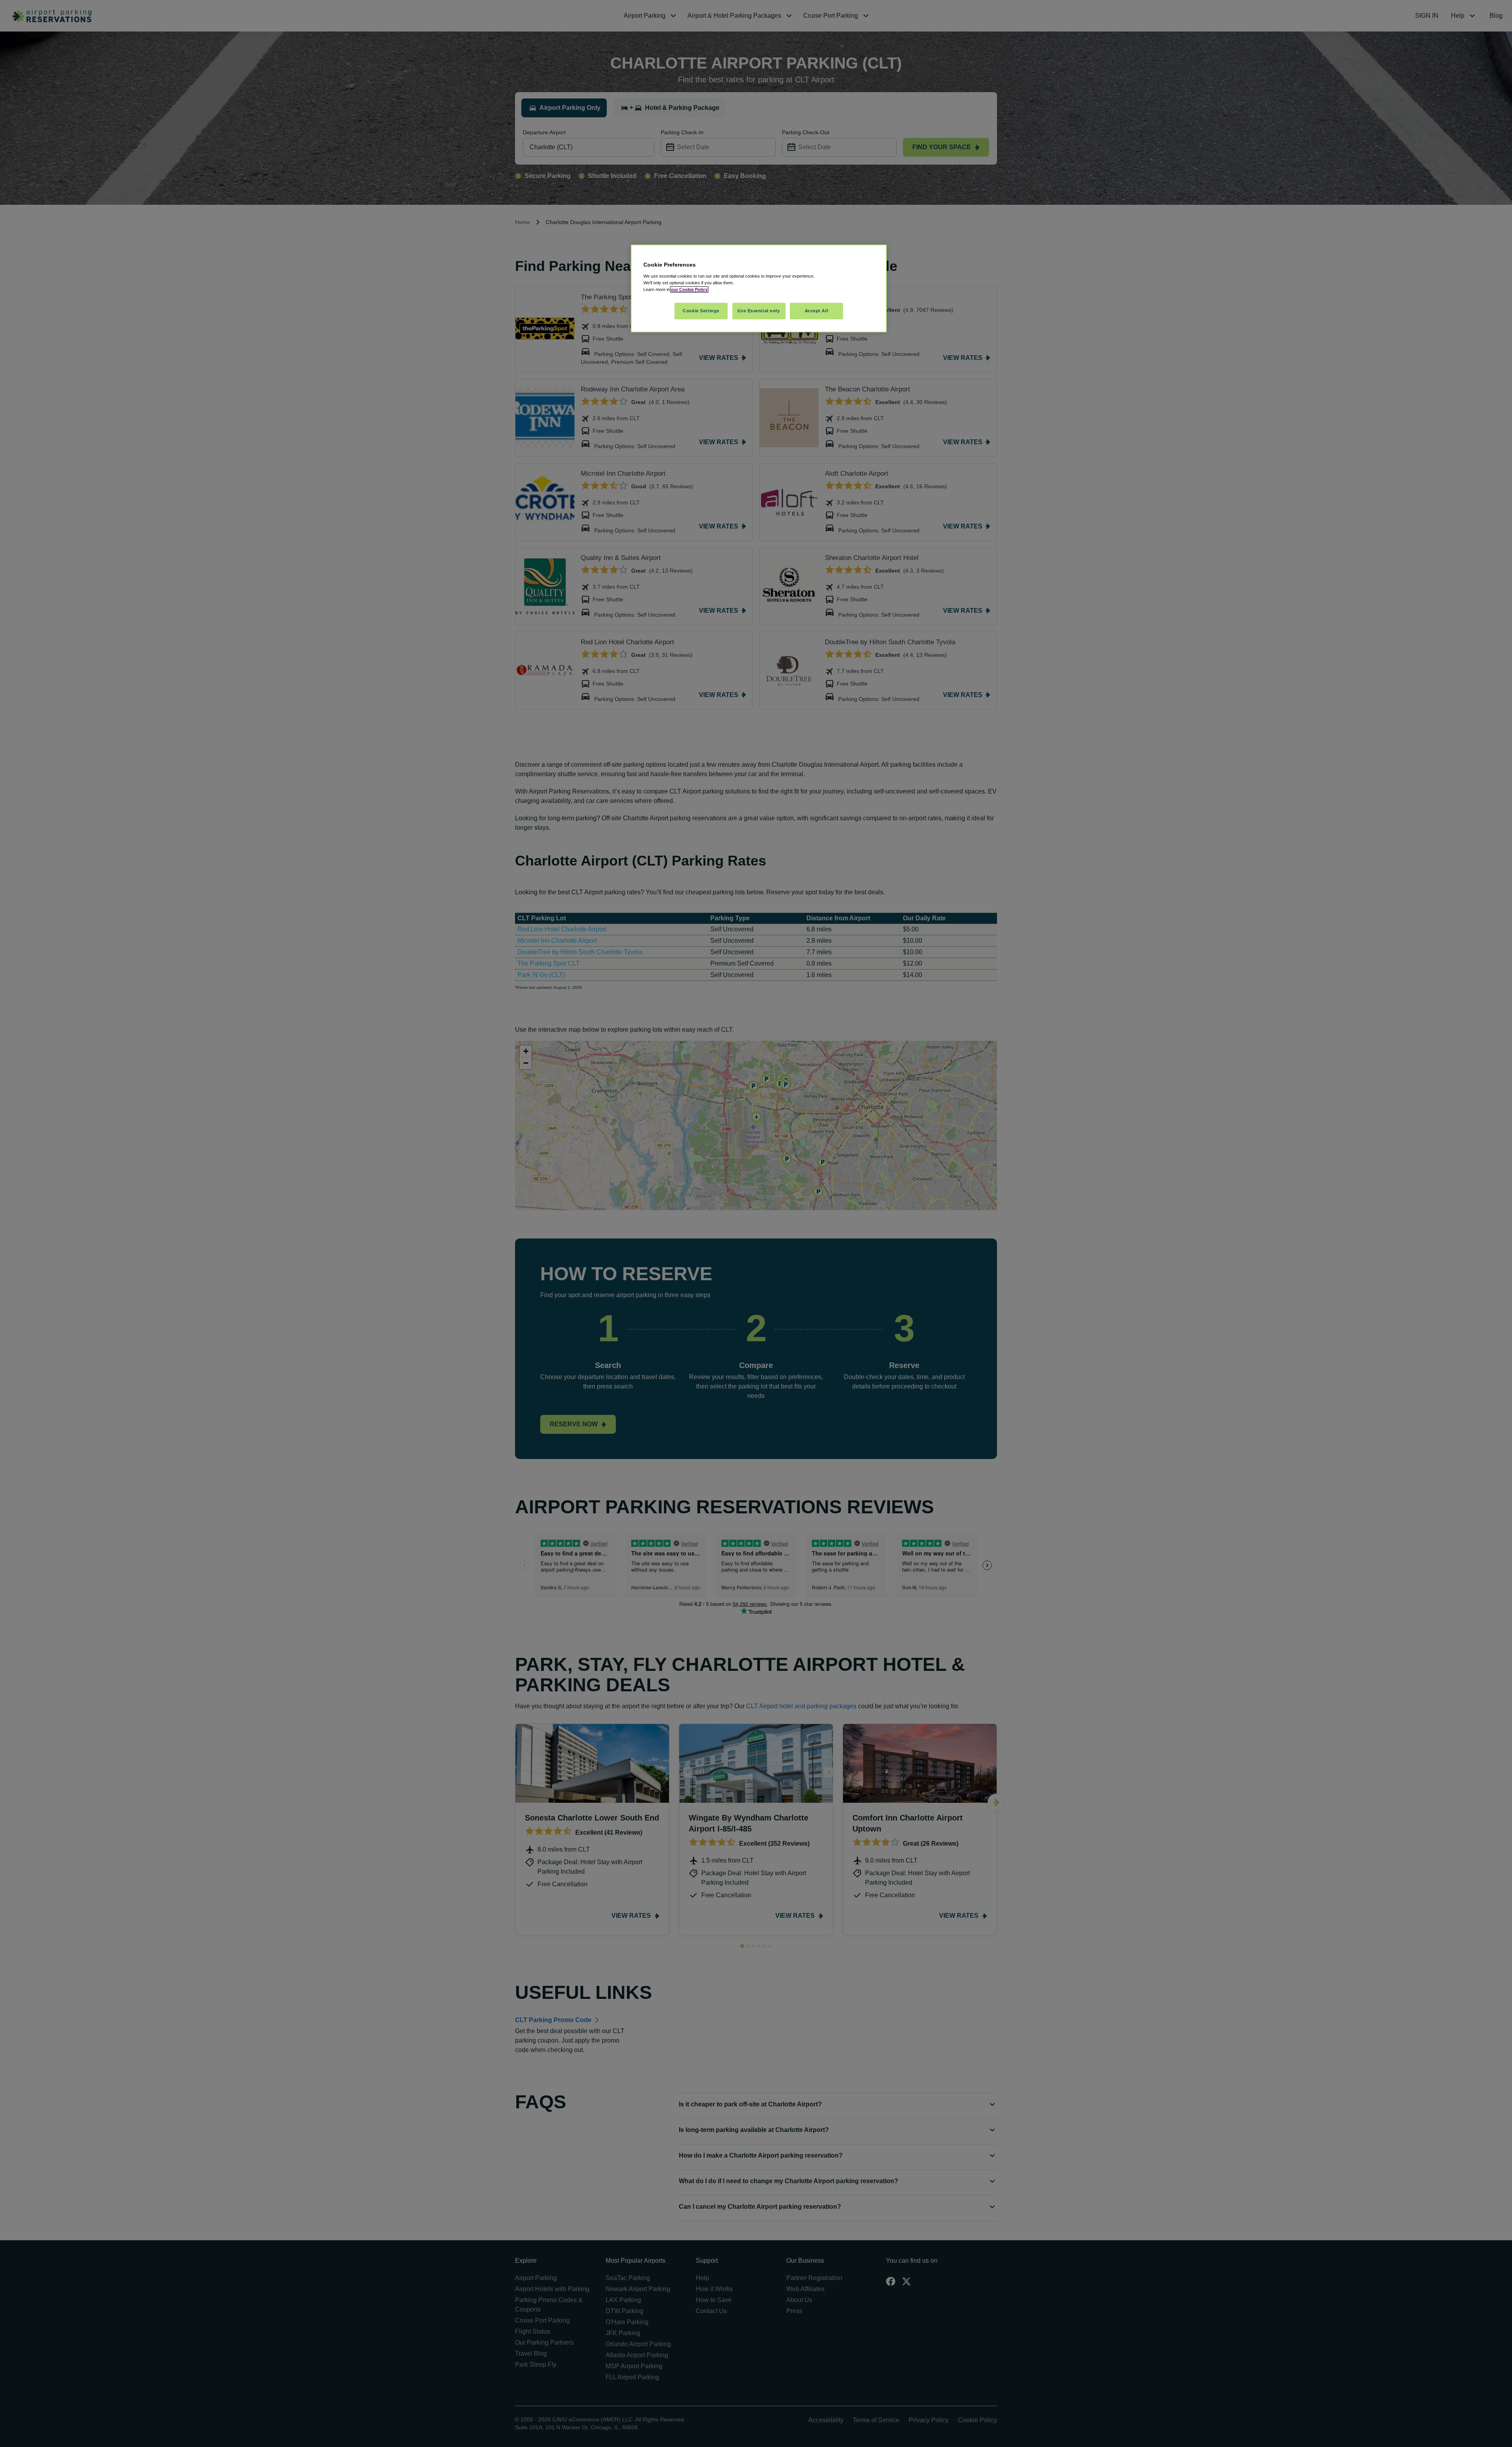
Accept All (817, 311)
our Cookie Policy (689, 289)
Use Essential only (759, 311)
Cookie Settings (701, 311)
